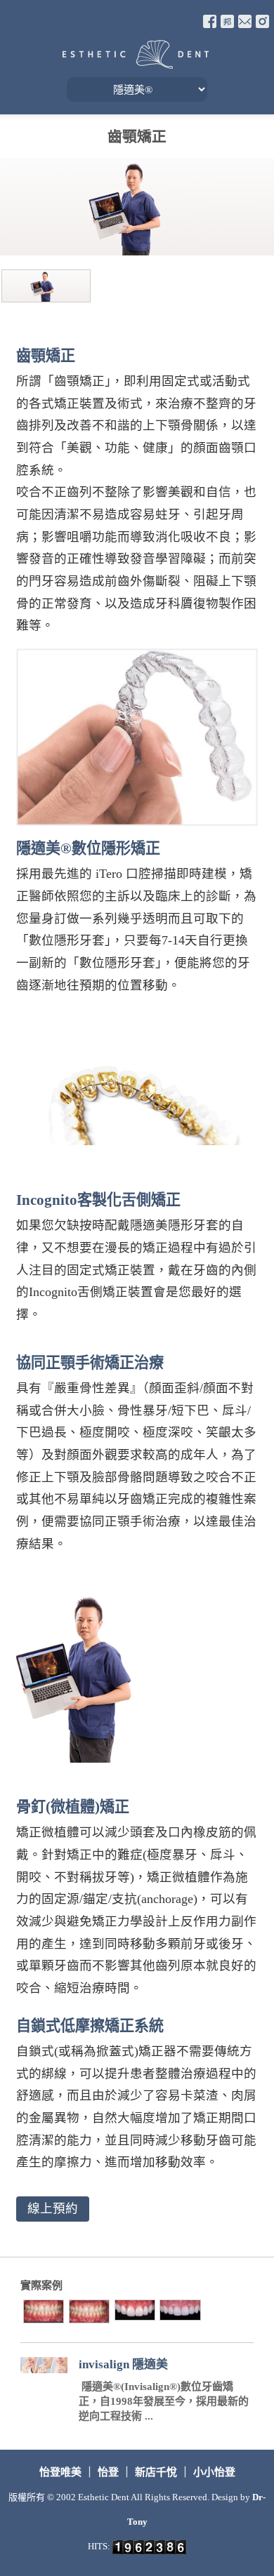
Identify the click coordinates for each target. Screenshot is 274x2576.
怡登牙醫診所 (136, 54)
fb (210, 21)
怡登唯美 (62, 2472)
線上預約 (53, 2208)
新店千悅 (156, 2472)
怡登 (108, 2472)
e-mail (245, 21)
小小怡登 (214, 2472)
